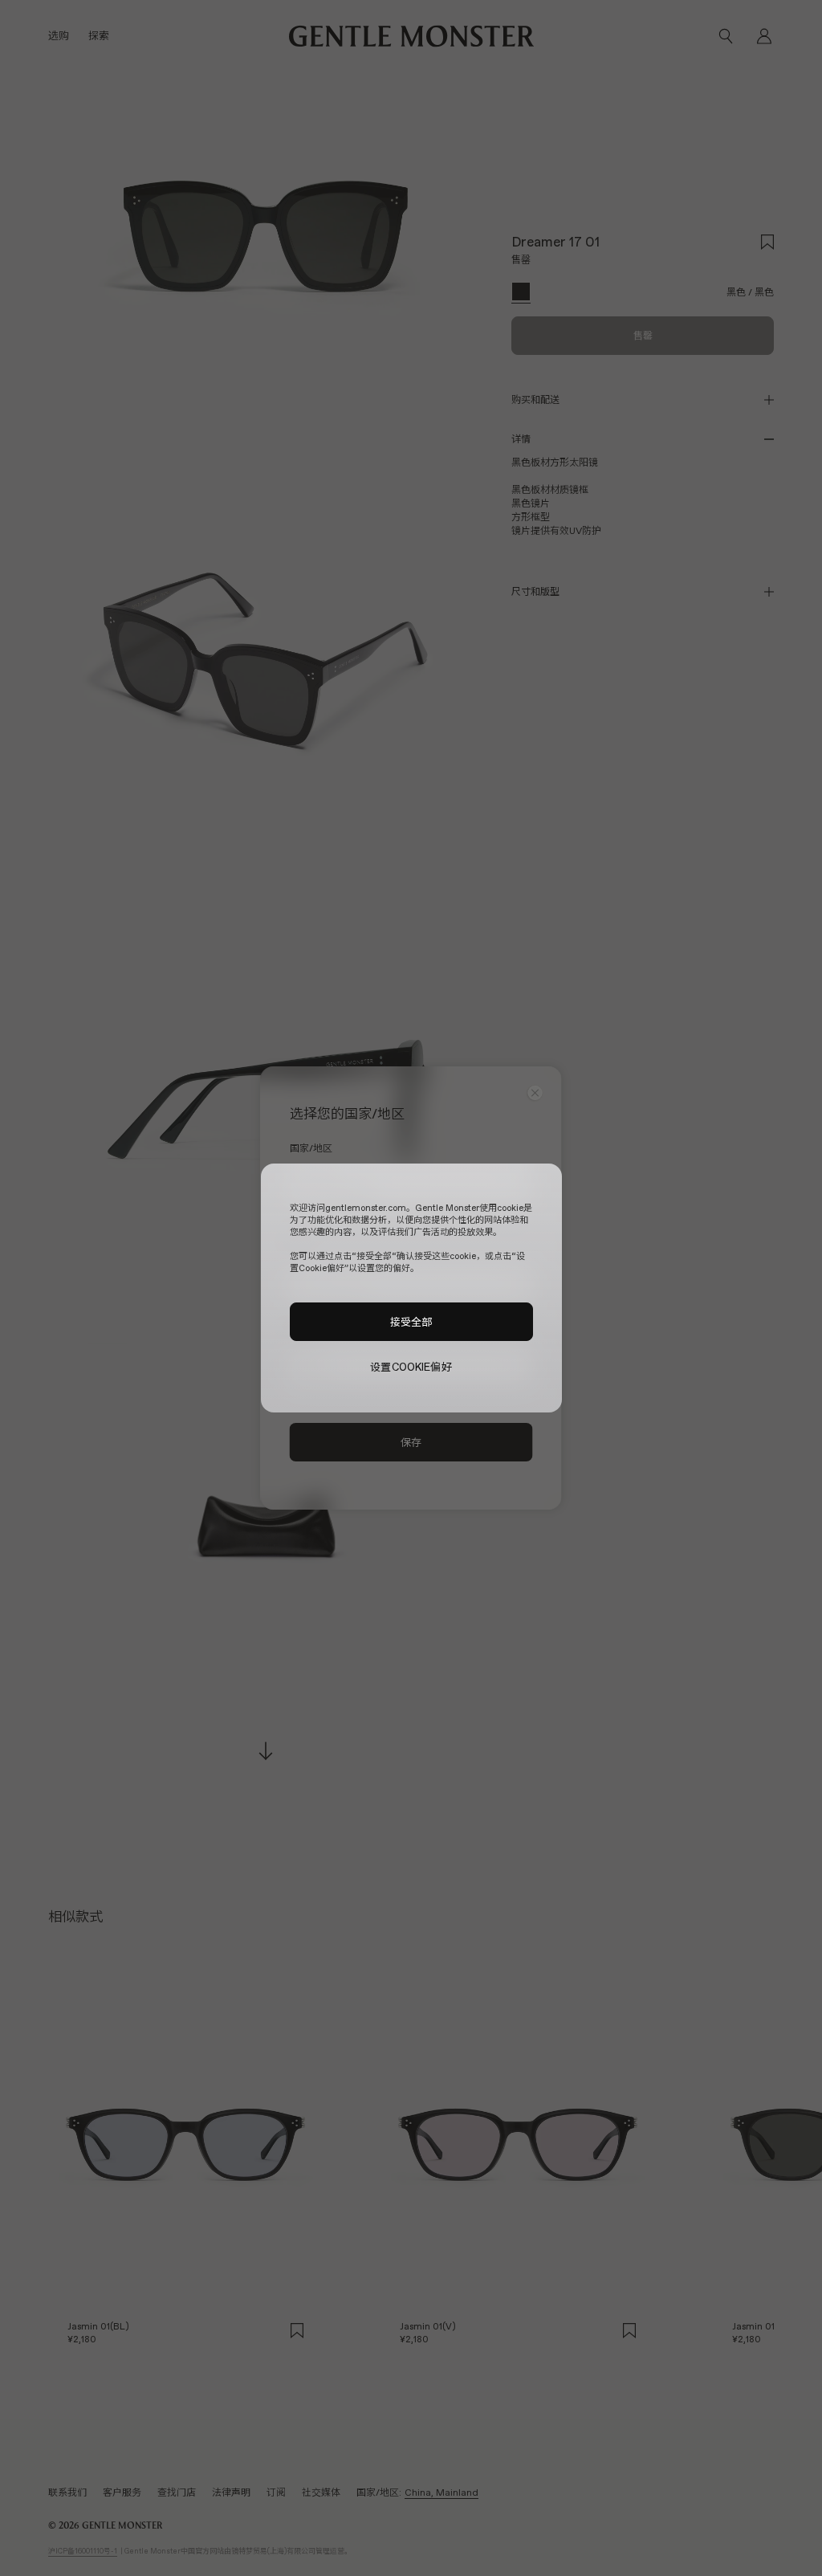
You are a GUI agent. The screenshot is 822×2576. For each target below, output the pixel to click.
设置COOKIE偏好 (411, 1367)
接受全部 (411, 1322)
